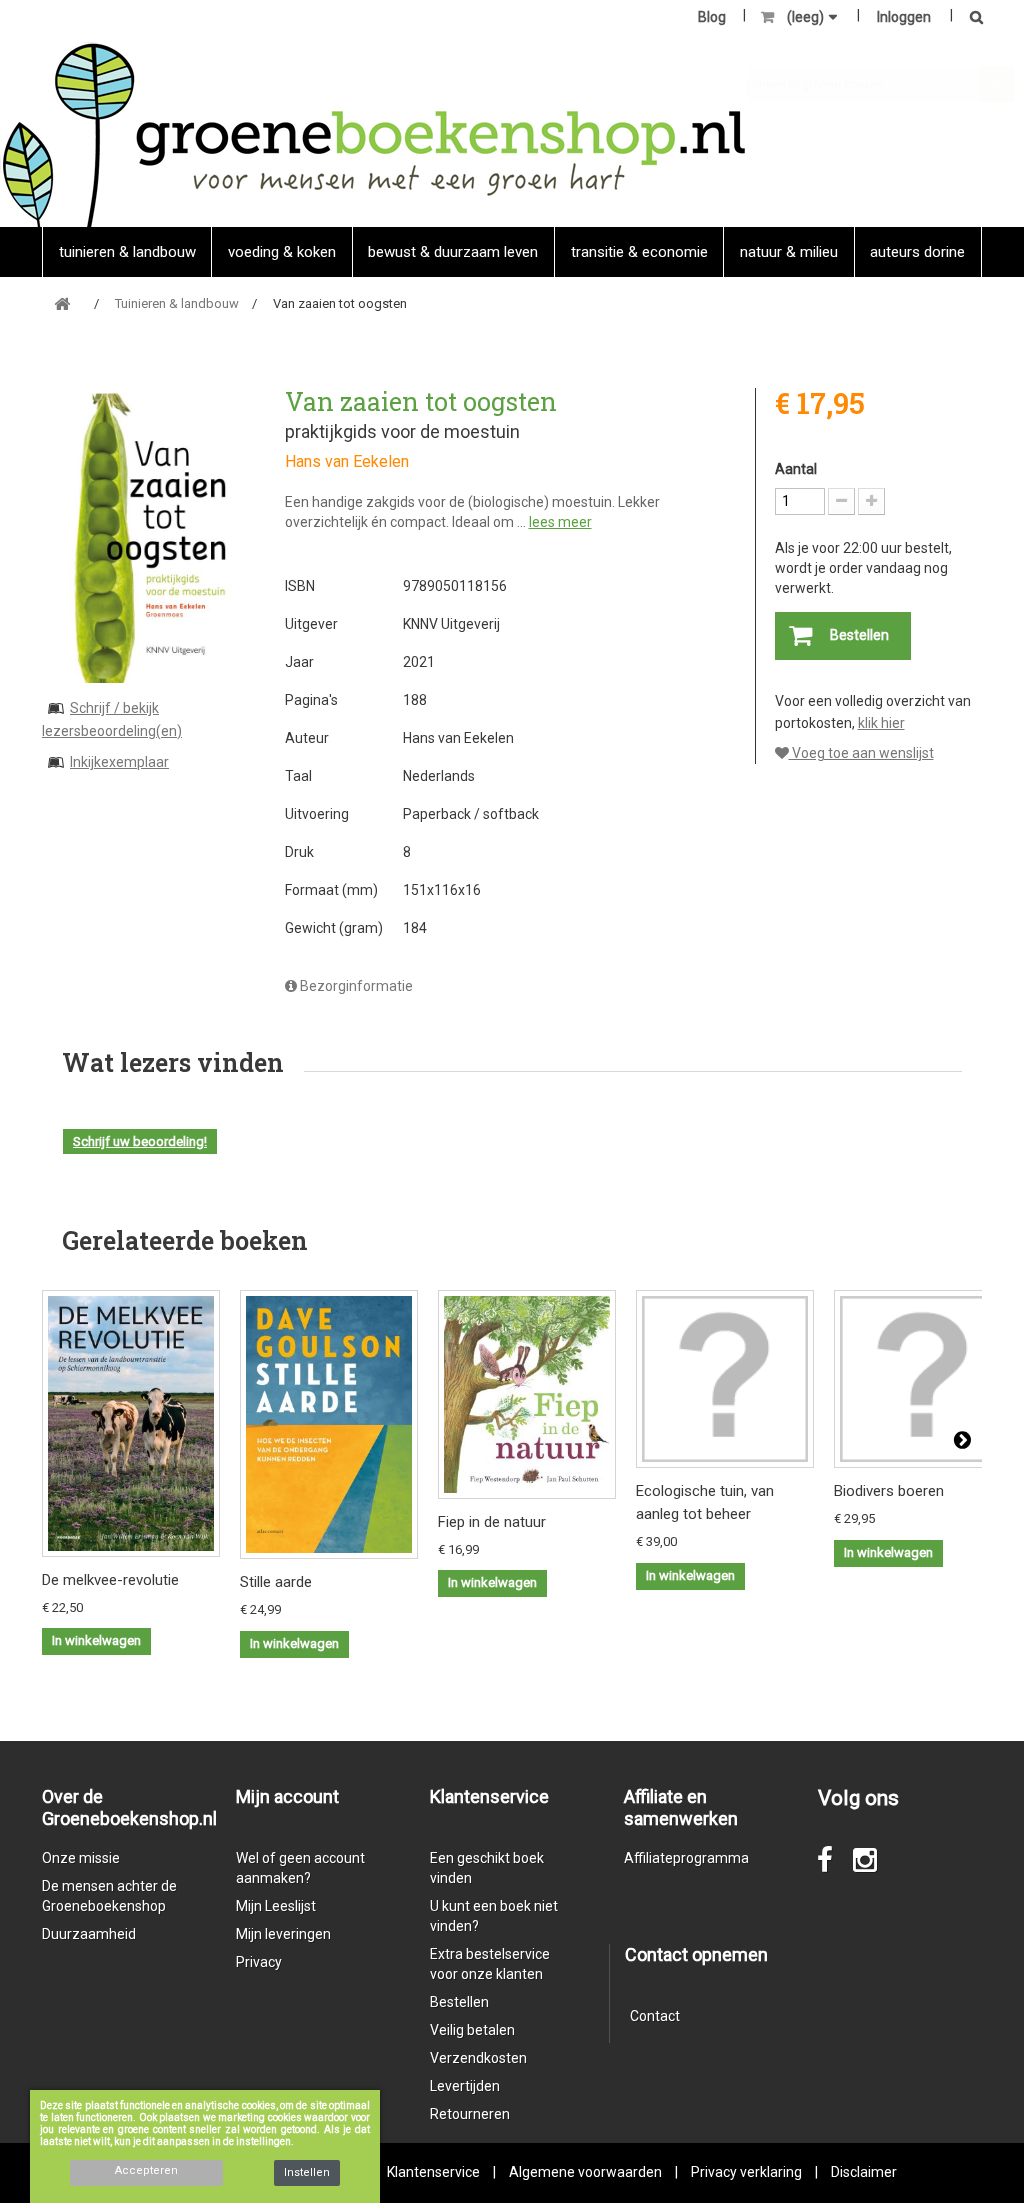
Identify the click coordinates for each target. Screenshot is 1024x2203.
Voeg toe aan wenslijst (861, 753)
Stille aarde (276, 1582)
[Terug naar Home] (62, 304)
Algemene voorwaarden (585, 2172)
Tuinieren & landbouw (127, 252)
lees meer (560, 522)
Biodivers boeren (889, 1491)
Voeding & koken (282, 252)
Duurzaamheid (89, 1934)
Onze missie (81, 1858)
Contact (655, 2016)
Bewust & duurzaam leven (453, 252)
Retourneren (470, 2114)
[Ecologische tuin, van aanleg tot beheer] (725, 1379)
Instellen (307, 2172)
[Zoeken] (971, 18)
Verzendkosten (478, 2058)
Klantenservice (433, 2172)
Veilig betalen (472, 2030)
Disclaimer (864, 2172)
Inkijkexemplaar (119, 762)
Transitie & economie (639, 252)
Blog (712, 17)
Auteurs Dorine (917, 252)
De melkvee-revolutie (110, 1580)
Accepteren (146, 2170)
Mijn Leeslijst (276, 1906)
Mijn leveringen (283, 1934)
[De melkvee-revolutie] (131, 1423)
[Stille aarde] (329, 1424)
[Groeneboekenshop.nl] (373, 134)
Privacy (259, 1962)
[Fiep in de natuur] (527, 1394)
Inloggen (904, 17)
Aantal (796, 469)
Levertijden (465, 2086)
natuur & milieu (789, 252)
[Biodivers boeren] (923, 1379)
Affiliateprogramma (686, 1858)
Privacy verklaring (746, 2172)
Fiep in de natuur (492, 1522)
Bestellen (459, 2002)
